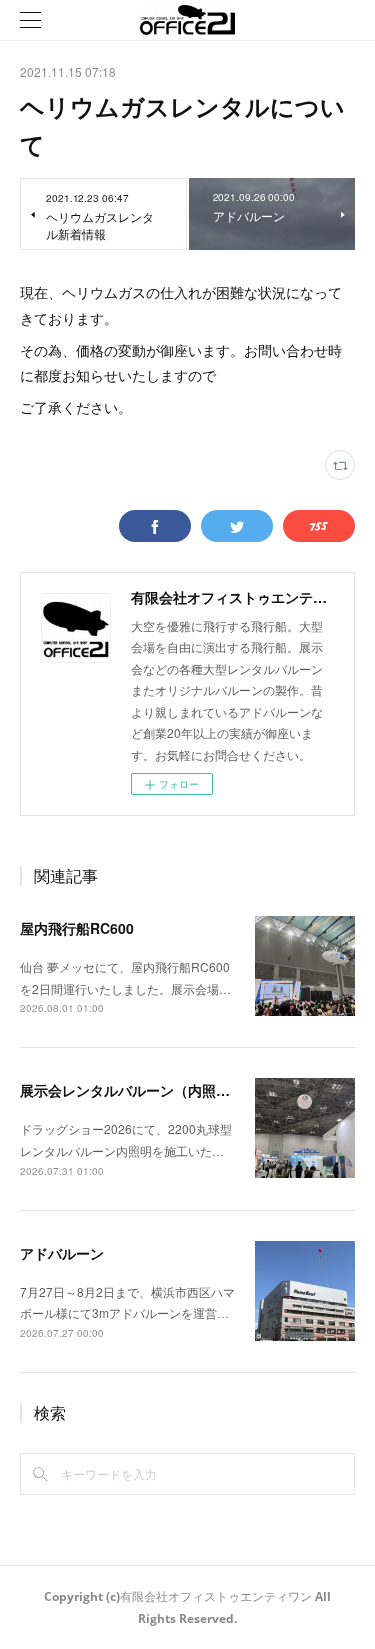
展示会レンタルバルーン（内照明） (132, 1090)
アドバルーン (62, 1253)
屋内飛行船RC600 (77, 928)
